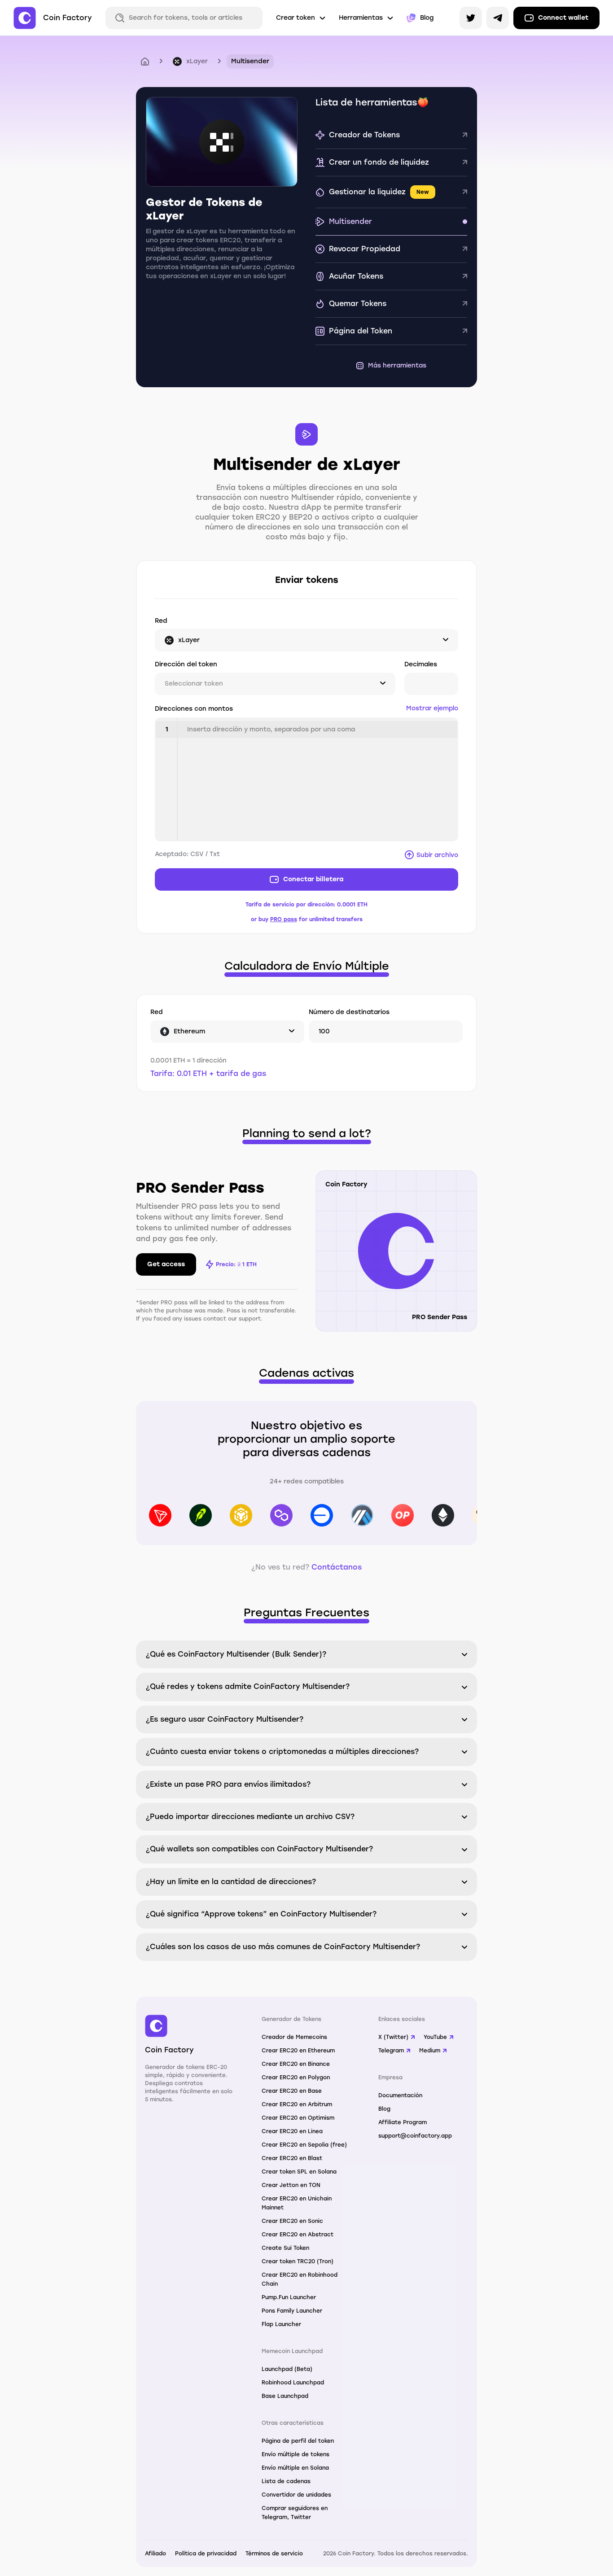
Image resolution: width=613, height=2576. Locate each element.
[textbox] (317, 779)
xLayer (197, 61)
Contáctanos (337, 1567)
